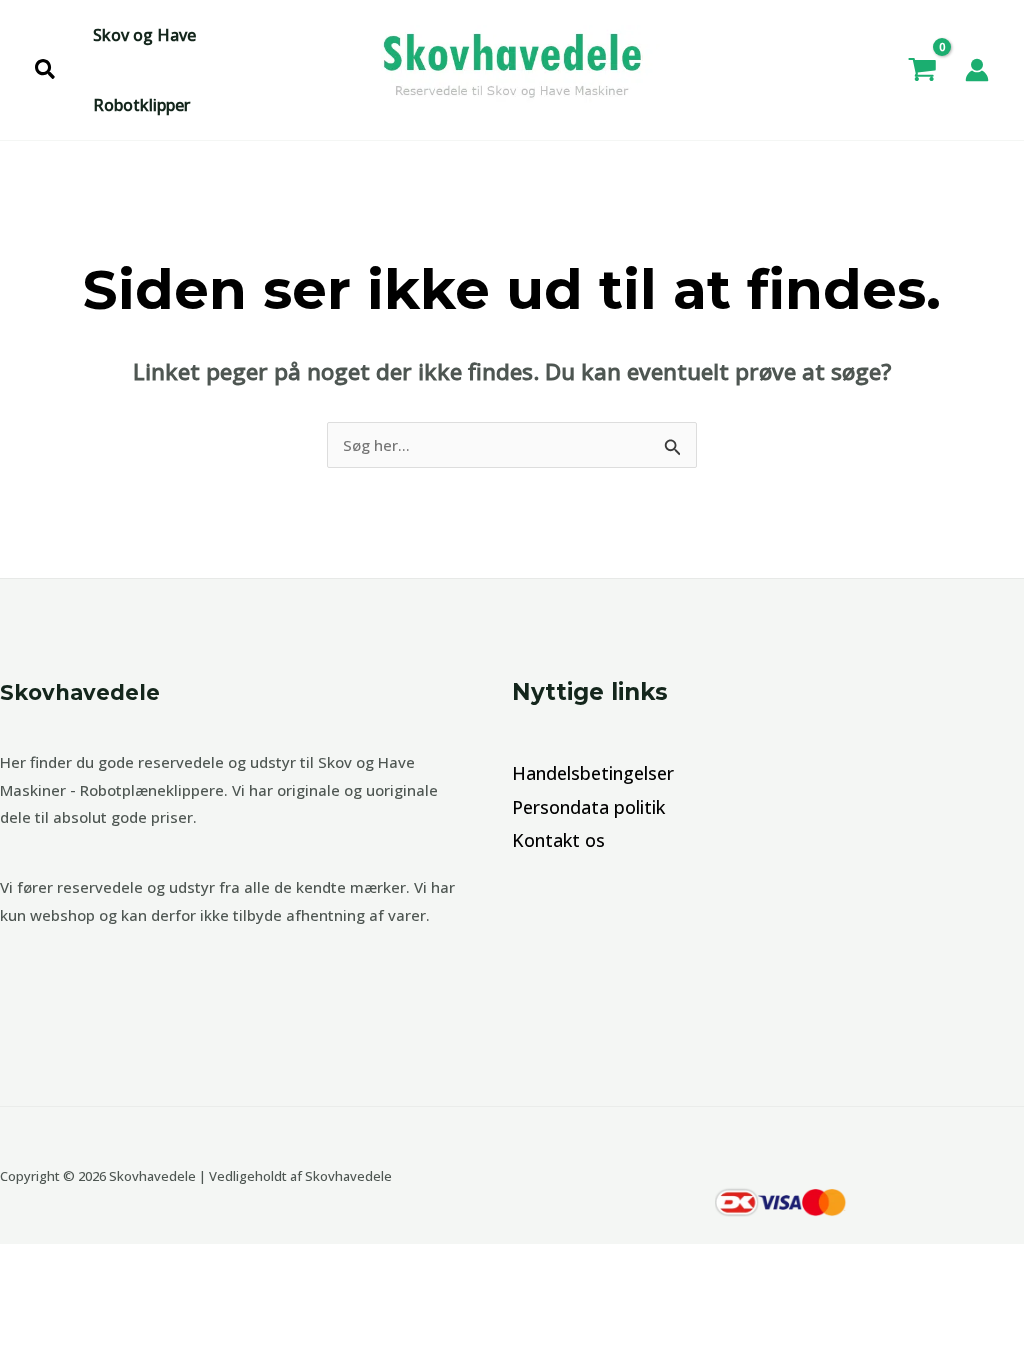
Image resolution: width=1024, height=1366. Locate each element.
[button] (46, 70)
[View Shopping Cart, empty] (922, 70)
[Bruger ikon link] (977, 70)
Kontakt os (558, 840)
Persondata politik (588, 807)
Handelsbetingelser (593, 773)
